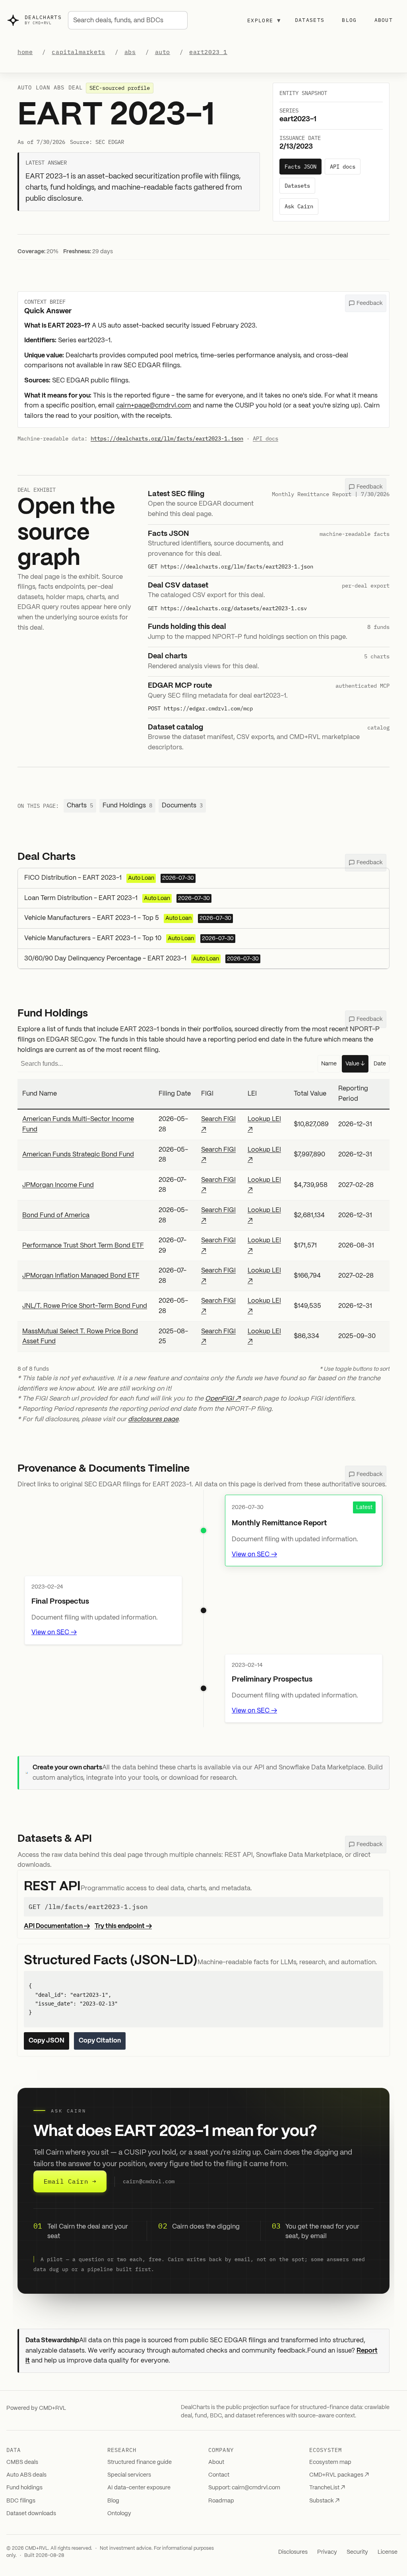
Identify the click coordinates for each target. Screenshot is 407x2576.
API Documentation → (57, 1926)
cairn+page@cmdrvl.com (154, 406)
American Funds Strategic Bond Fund (78, 1155)
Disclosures (293, 2552)
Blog (349, 20)
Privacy (327, 2552)
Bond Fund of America (56, 1215)
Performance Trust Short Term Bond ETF (83, 1246)
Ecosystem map (330, 2462)
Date (380, 1064)
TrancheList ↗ (327, 2488)
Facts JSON (300, 167)
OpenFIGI (219, 1399)
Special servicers (129, 2475)
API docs (343, 167)
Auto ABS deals (26, 2475)
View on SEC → (254, 1555)
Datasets (310, 20)
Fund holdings (24, 2488)
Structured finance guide (140, 2462)
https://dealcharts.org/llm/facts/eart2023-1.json (167, 438)
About (384, 20)
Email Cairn (70, 2181)
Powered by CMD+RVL (36, 2408)
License (388, 2552)
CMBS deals (22, 2462)
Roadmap (221, 2501)
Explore (264, 20)
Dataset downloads (31, 2514)
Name (329, 1064)
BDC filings (21, 2501)
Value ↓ (355, 1064)
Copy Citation (100, 2041)
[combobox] (128, 20)
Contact (219, 2475)
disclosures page (153, 1419)
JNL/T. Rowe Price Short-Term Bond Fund (85, 1306)
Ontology (119, 2514)
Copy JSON (47, 2041)
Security (357, 2552)
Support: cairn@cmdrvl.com (244, 2488)
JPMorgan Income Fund (58, 1185)
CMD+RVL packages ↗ (339, 2475)
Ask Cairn (299, 206)
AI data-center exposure (139, 2488)
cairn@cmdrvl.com (149, 2181)
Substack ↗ (324, 2501)
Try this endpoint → (123, 1926)
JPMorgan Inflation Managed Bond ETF (81, 1276)
